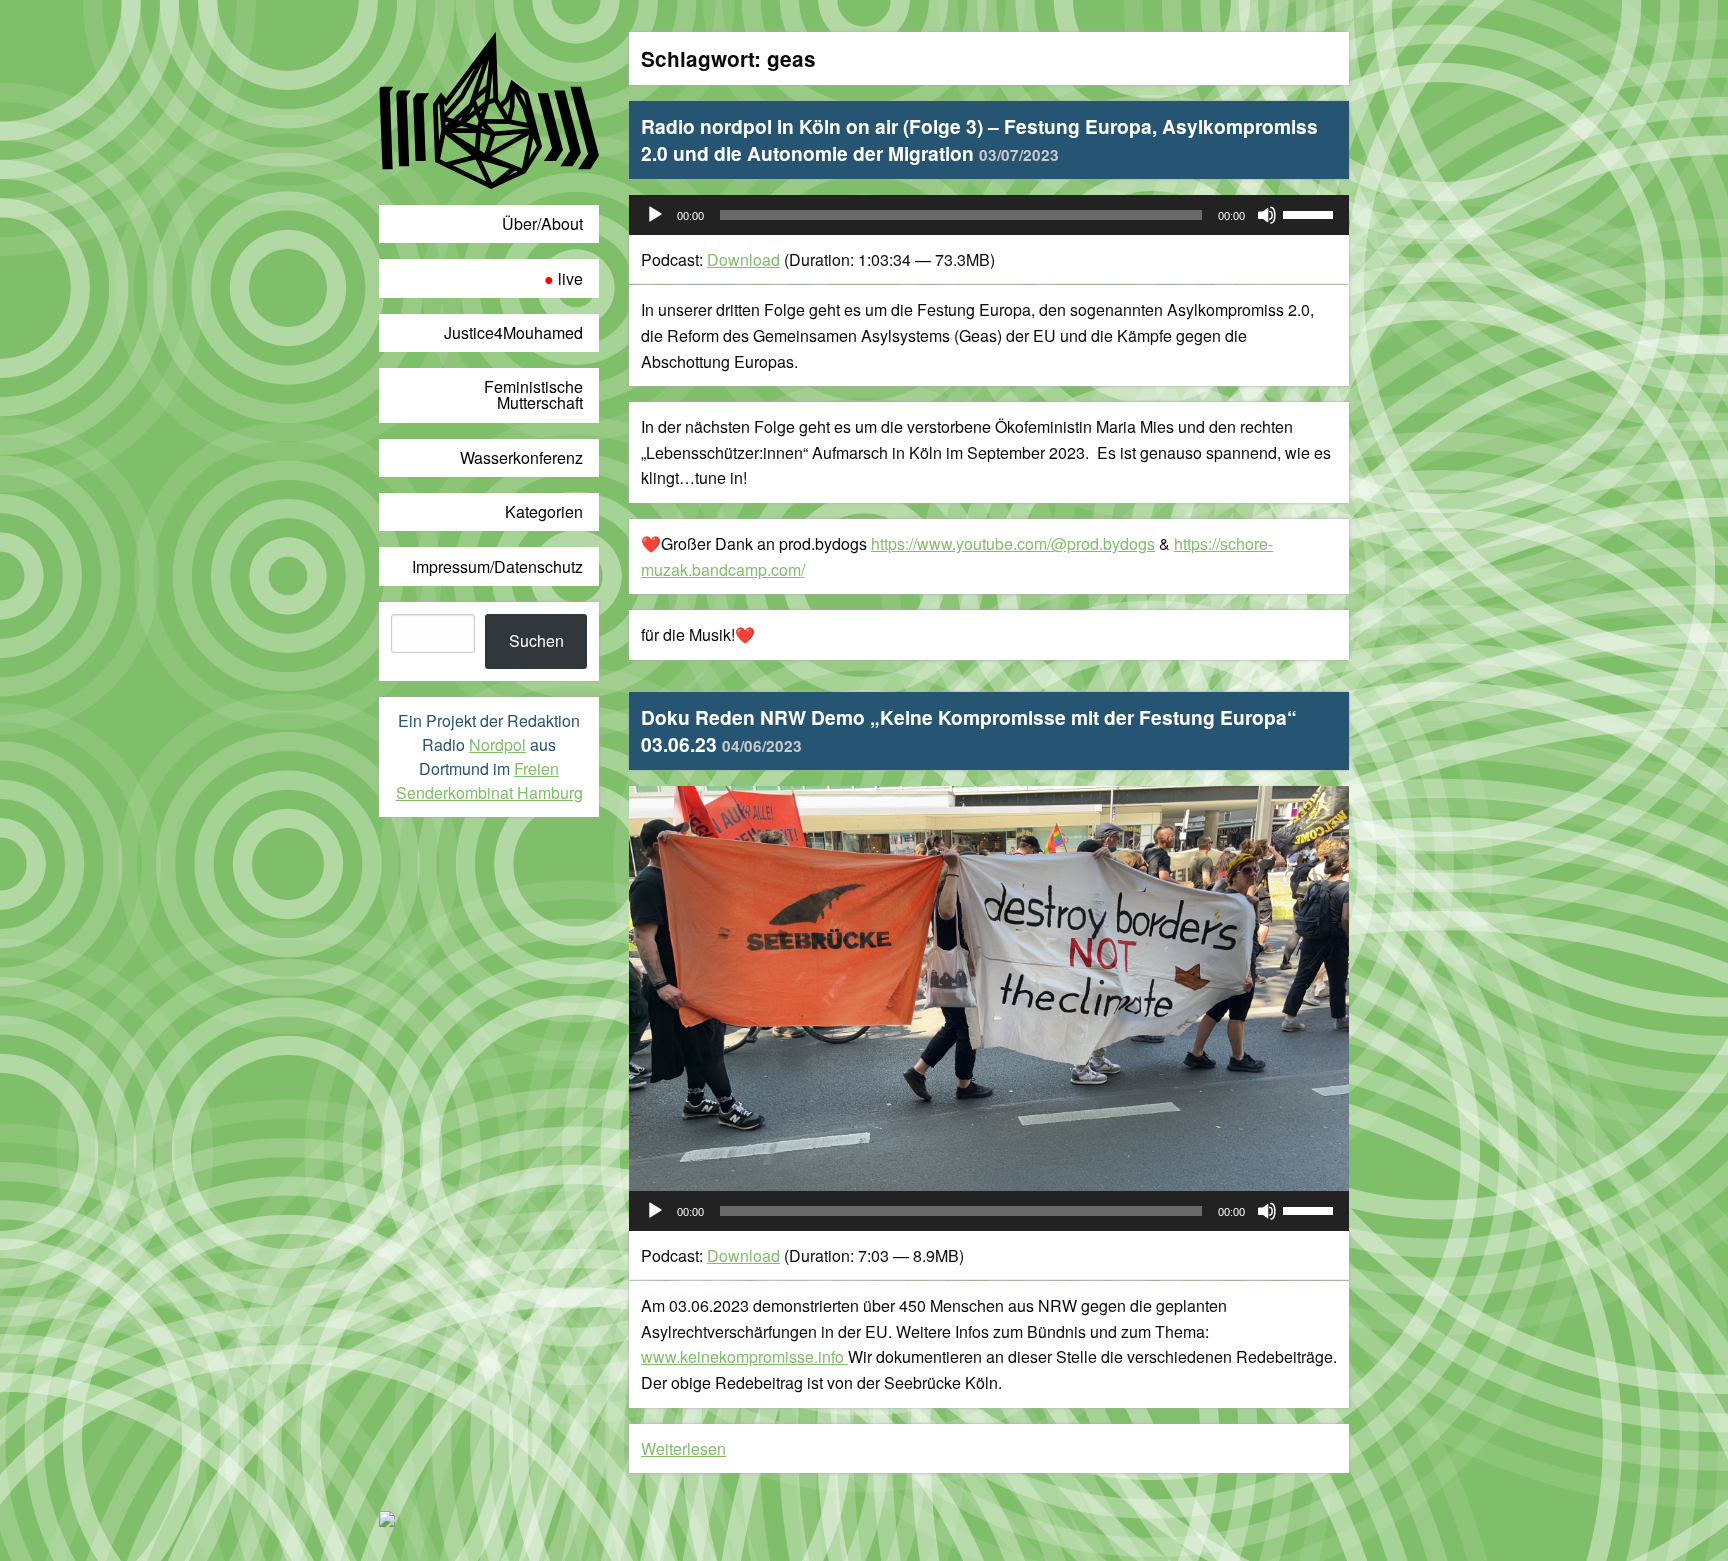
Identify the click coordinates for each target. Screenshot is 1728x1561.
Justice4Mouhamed (513, 332)
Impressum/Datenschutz (497, 566)
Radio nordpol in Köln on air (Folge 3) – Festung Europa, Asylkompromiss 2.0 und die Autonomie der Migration (979, 139)
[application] (989, 215)
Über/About (542, 223)
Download (743, 259)
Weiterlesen (683, 1448)
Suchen (536, 640)
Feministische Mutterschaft (533, 394)
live (570, 278)
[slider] (1311, 213)
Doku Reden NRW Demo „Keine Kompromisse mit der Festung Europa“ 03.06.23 (969, 730)
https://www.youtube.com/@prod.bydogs (1013, 543)
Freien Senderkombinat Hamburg (489, 780)
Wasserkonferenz (521, 457)
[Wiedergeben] (655, 215)
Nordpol (497, 744)
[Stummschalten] (1267, 215)
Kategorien (544, 511)
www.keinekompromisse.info (744, 1356)
